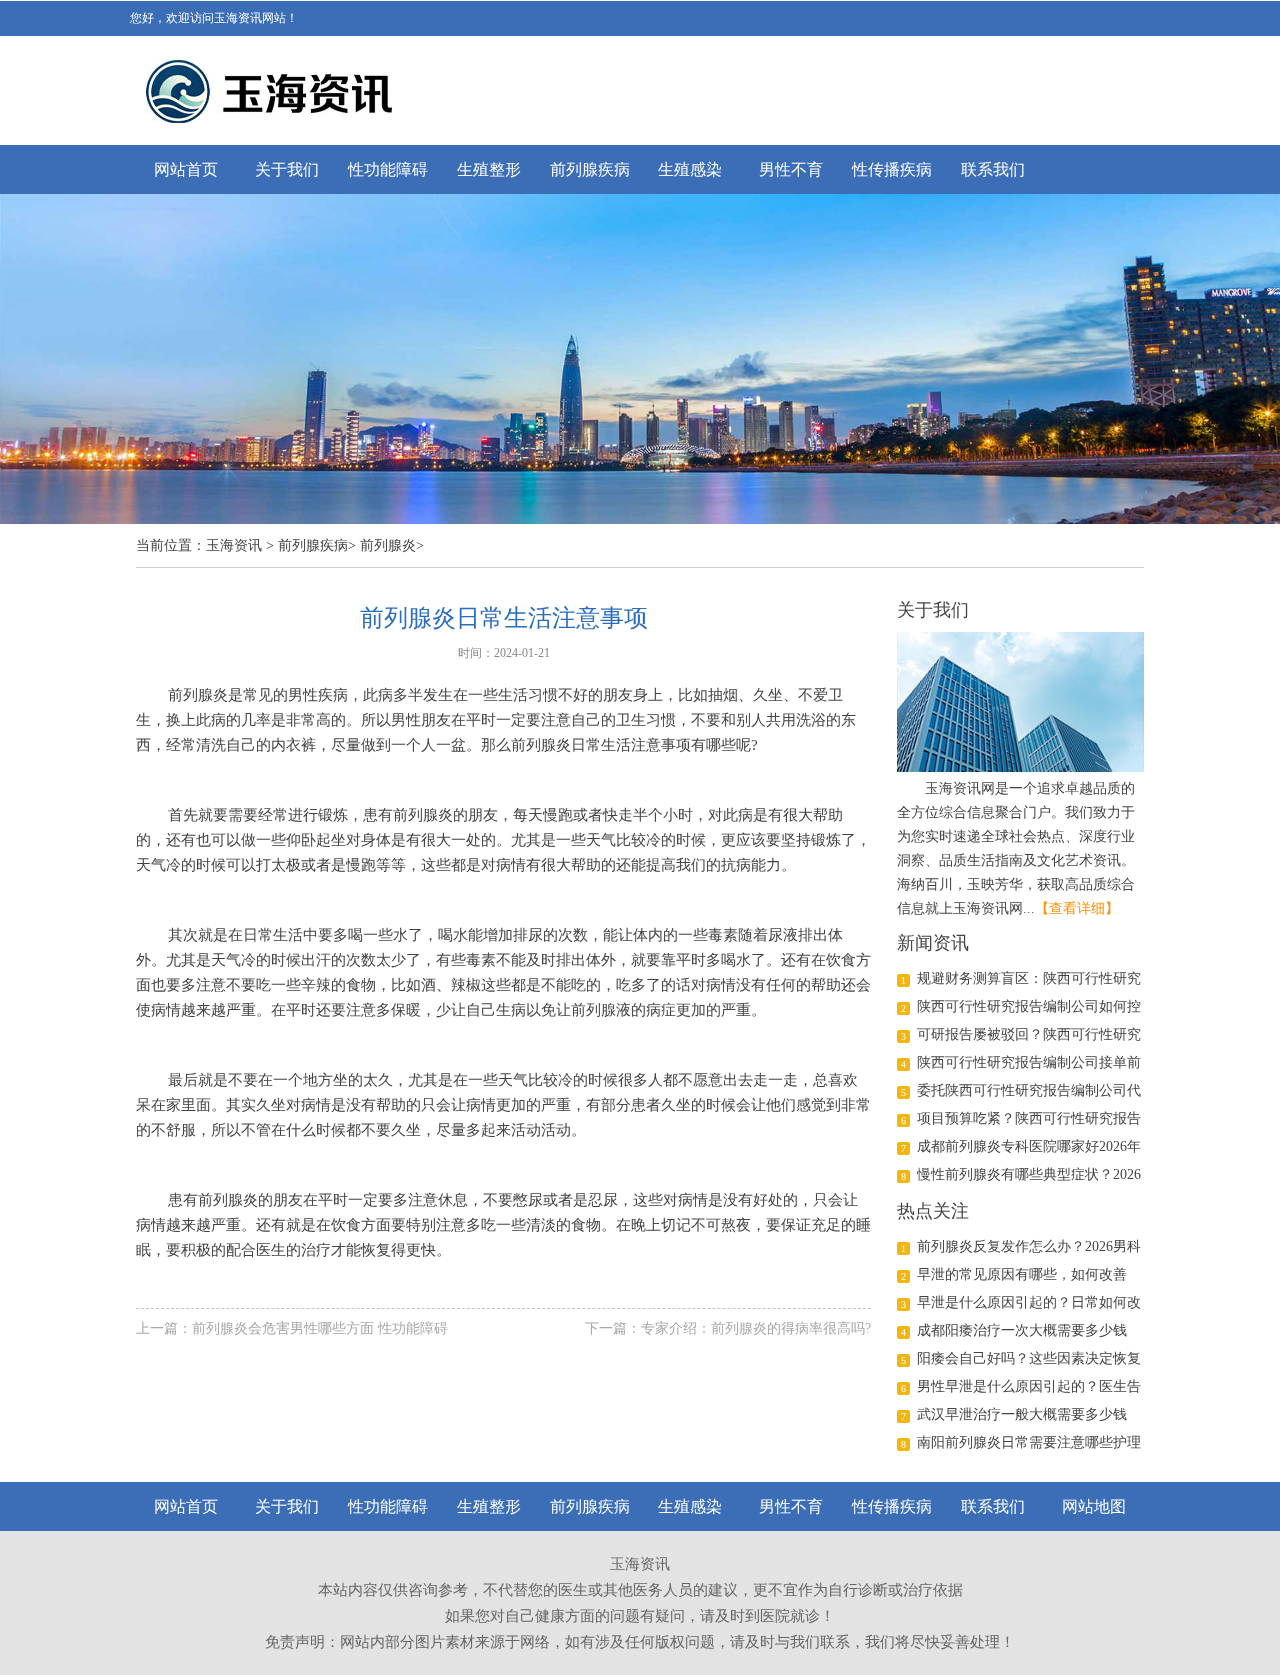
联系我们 (993, 169)
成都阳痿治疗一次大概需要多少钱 (1022, 1330)
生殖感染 (690, 169)
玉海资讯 (234, 545)
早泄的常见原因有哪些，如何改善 (1022, 1274)
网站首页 (186, 169)
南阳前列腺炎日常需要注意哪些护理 (1029, 1442)
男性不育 (791, 169)
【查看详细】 (1077, 908)
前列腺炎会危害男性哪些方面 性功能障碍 (320, 1328)
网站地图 (1094, 1506)
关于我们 (287, 169)
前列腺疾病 (590, 169)
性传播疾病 (892, 169)
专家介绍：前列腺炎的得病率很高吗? (756, 1328)
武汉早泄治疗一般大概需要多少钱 (1022, 1414)
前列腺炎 (388, 545)
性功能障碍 (388, 169)
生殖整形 (489, 169)
